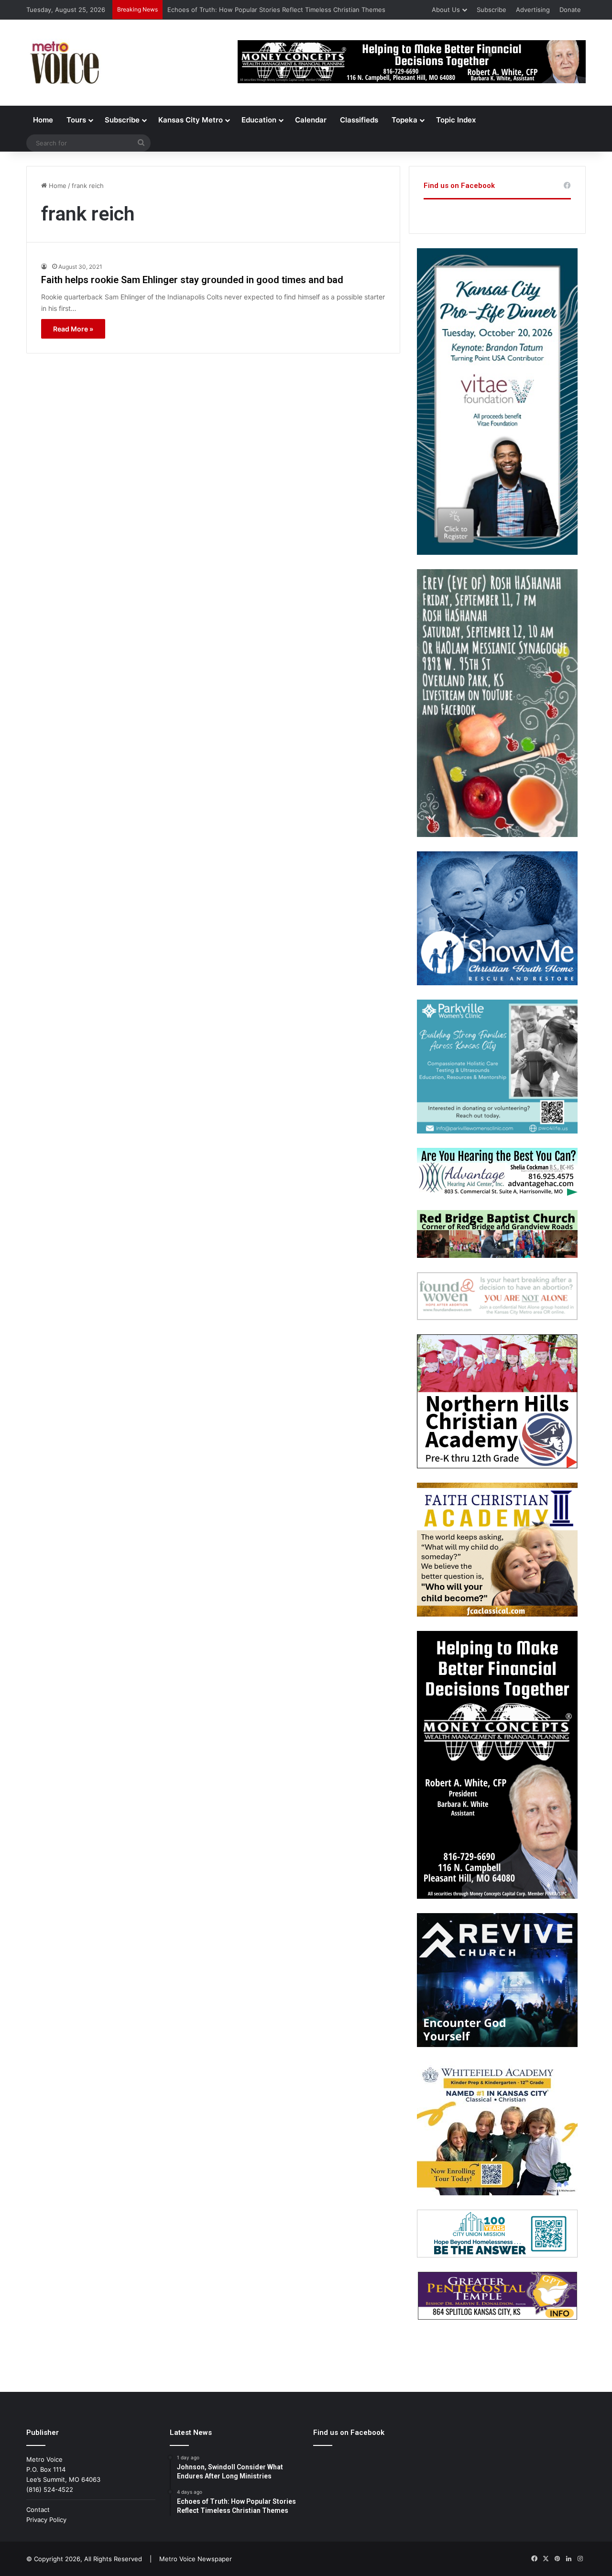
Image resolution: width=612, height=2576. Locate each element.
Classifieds (359, 120)
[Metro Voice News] (64, 63)
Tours (76, 120)
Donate (570, 10)
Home (43, 120)
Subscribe (492, 10)
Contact (38, 2510)
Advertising (533, 10)
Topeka (404, 120)
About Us (446, 10)
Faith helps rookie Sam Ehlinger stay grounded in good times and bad (192, 280)
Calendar (311, 120)
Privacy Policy (46, 2520)
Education (259, 120)
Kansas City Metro (191, 120)
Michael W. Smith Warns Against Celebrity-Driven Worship (253, 10)
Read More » (73, 329)
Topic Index (456, 120)
